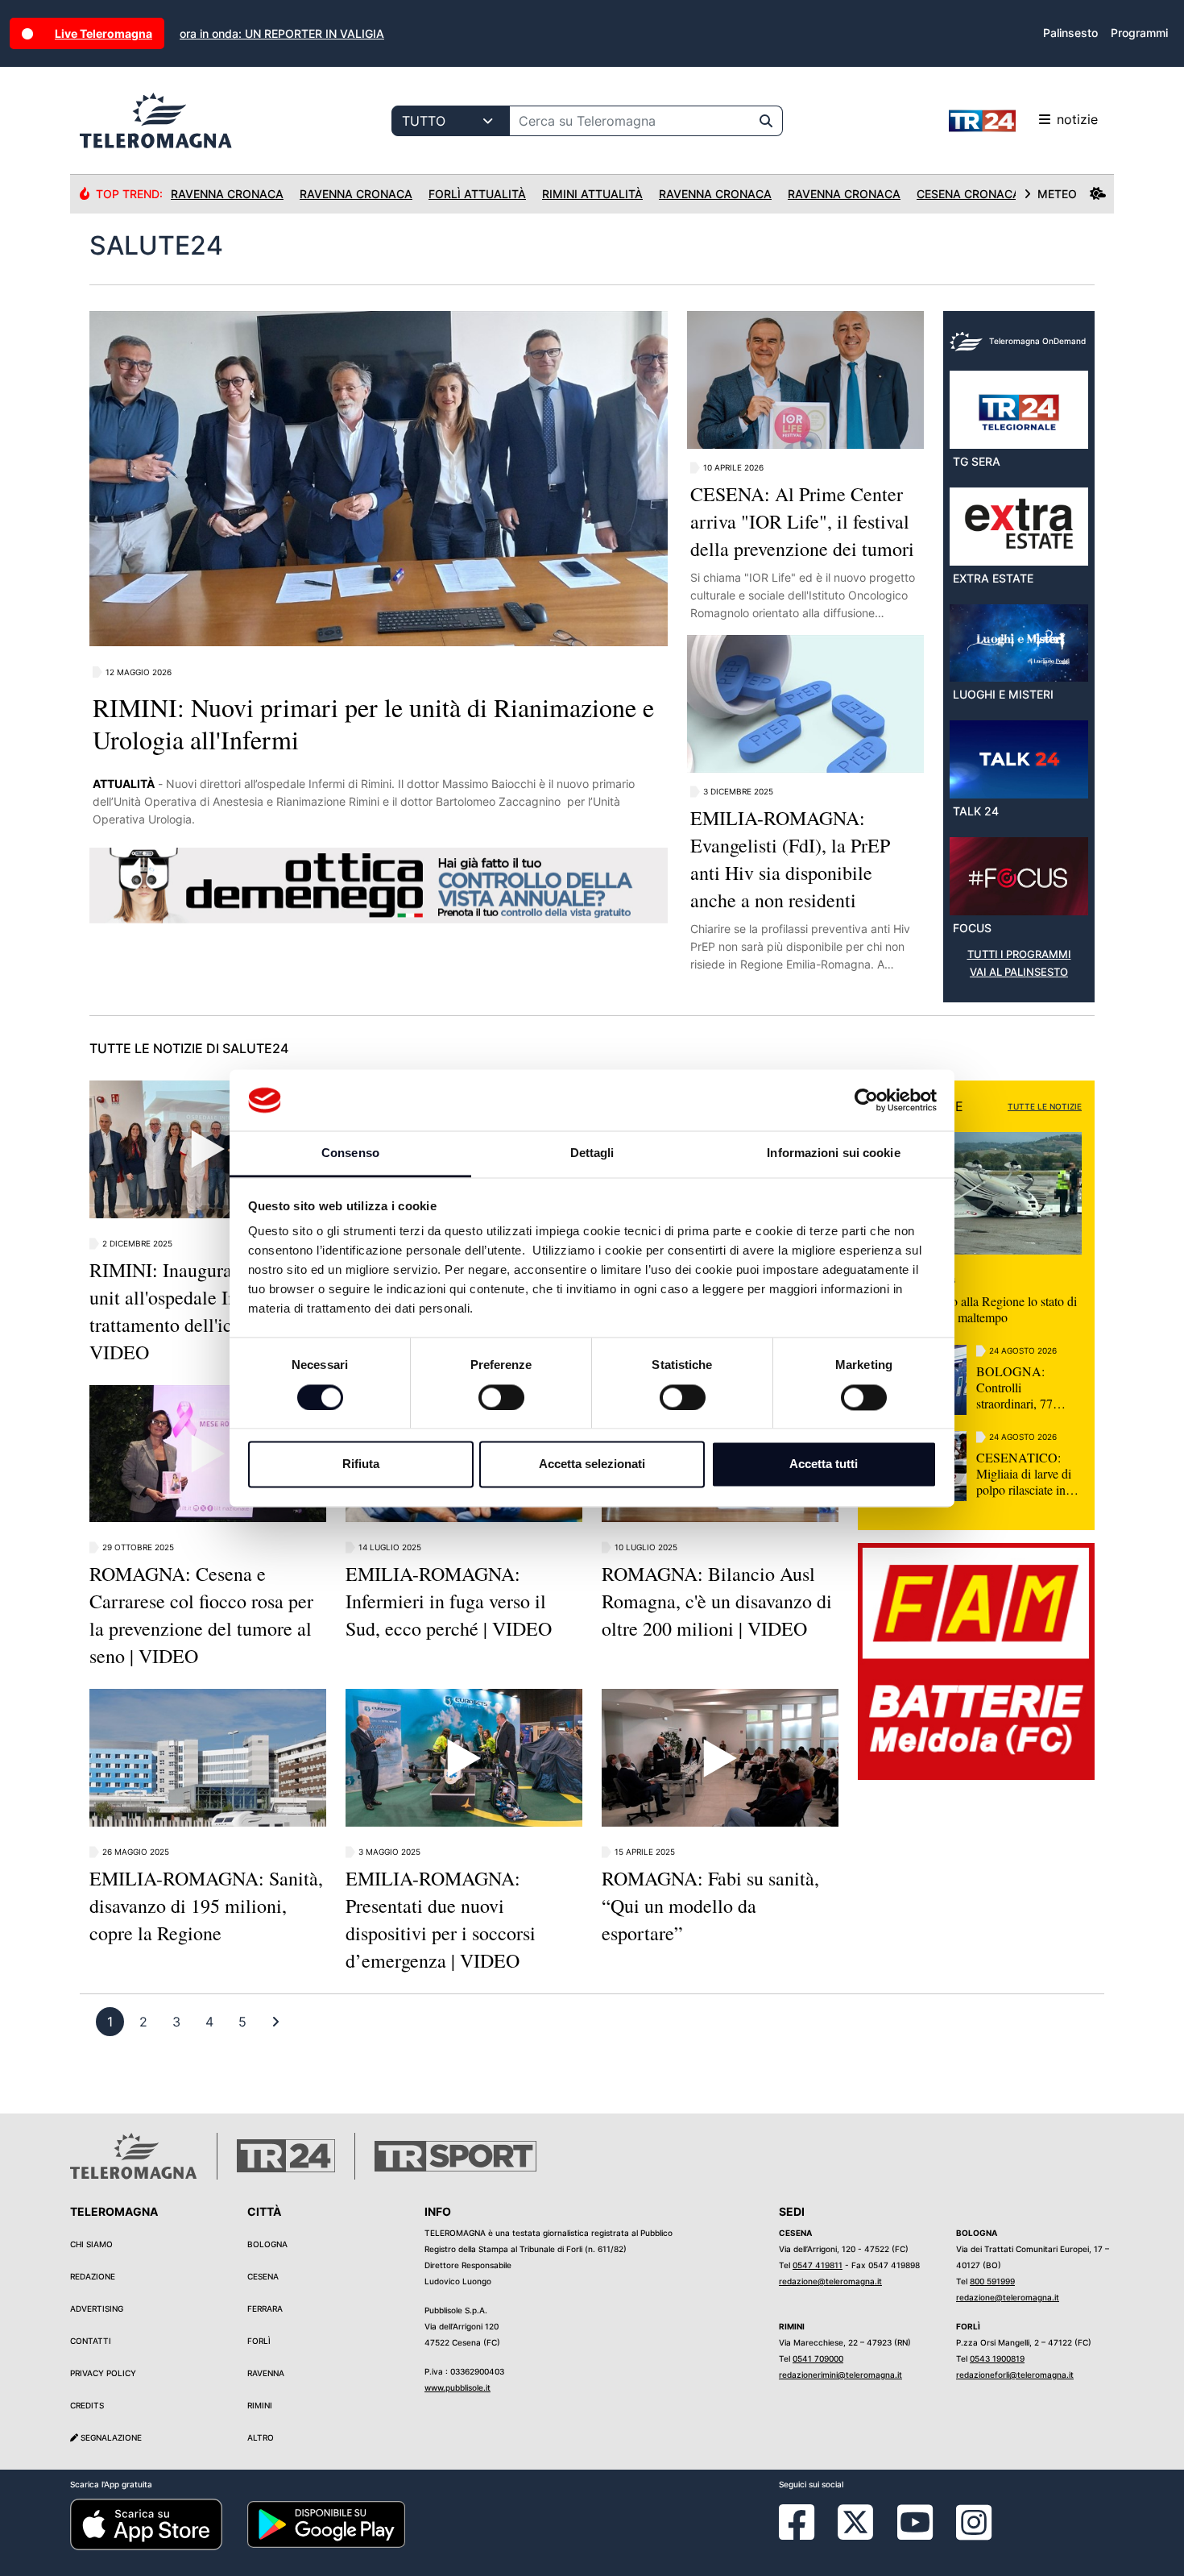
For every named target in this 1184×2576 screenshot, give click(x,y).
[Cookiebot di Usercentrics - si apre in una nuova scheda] (866, 1100)
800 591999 (992, 2281)
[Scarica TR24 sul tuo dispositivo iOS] (146, 2524)
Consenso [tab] (350, 1153)
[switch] (501, 1397)
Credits (87, 2405)
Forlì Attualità (477, 194)
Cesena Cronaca (969, 194)
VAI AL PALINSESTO (1019, 972)
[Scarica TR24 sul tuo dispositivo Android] (326, 2524)
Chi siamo (91, 2244)
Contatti (91, 2341)
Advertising (97, 2308)
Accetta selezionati (592, 1464)
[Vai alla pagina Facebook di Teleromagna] (806, 2534)
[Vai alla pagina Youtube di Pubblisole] (915, 2534)
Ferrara (265, 2308)
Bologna (267, 2244)
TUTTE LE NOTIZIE (1045, 1106)
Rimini (260, 2405)
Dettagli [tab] (592, 1153)
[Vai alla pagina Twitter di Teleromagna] (855, 2521)
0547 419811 (818, 2265)
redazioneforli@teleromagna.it (1015, 2375)
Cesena (263, 2276)
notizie (1077, 119)
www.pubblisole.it (457, 2387)
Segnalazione (110, 2437)
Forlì (259, 2341)
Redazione (93, 2276)
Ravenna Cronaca (227, 194)
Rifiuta (361, 1464)
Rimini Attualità (592, 194)
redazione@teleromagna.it (830, 2281)
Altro (261, 2437)
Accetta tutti (824, 1464)
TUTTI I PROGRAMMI (1019, 954)
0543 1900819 (997, 2358)
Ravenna (266, 2373)
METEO (1057, 194)
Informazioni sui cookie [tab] (833, 1153)
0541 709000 (818, 2358)
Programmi (1139, 33)
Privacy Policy (103, 2373)
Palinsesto (1070, 33)
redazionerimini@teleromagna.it (840, 2375)
